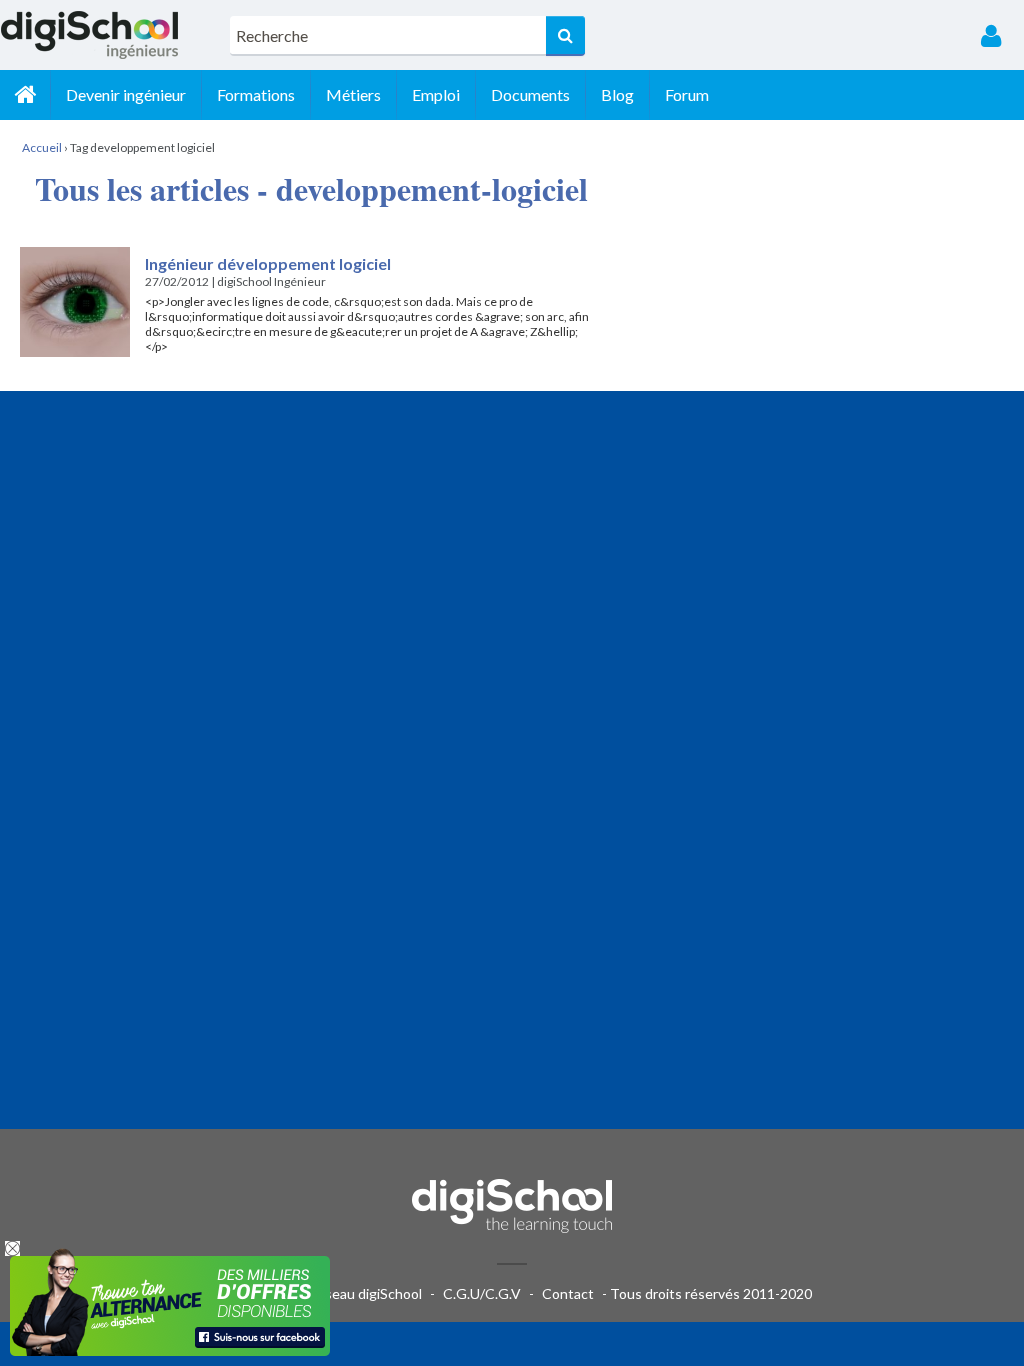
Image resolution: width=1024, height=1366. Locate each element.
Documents (530, 94)
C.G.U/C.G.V (482, 1293)
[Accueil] (25, 95)
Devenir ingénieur (126, 94)
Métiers (353, 94)
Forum (687, 94)
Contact (568, 1293)
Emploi (436, 94)
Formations (256, 94)
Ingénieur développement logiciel (268, 263)
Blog (617, 94)
